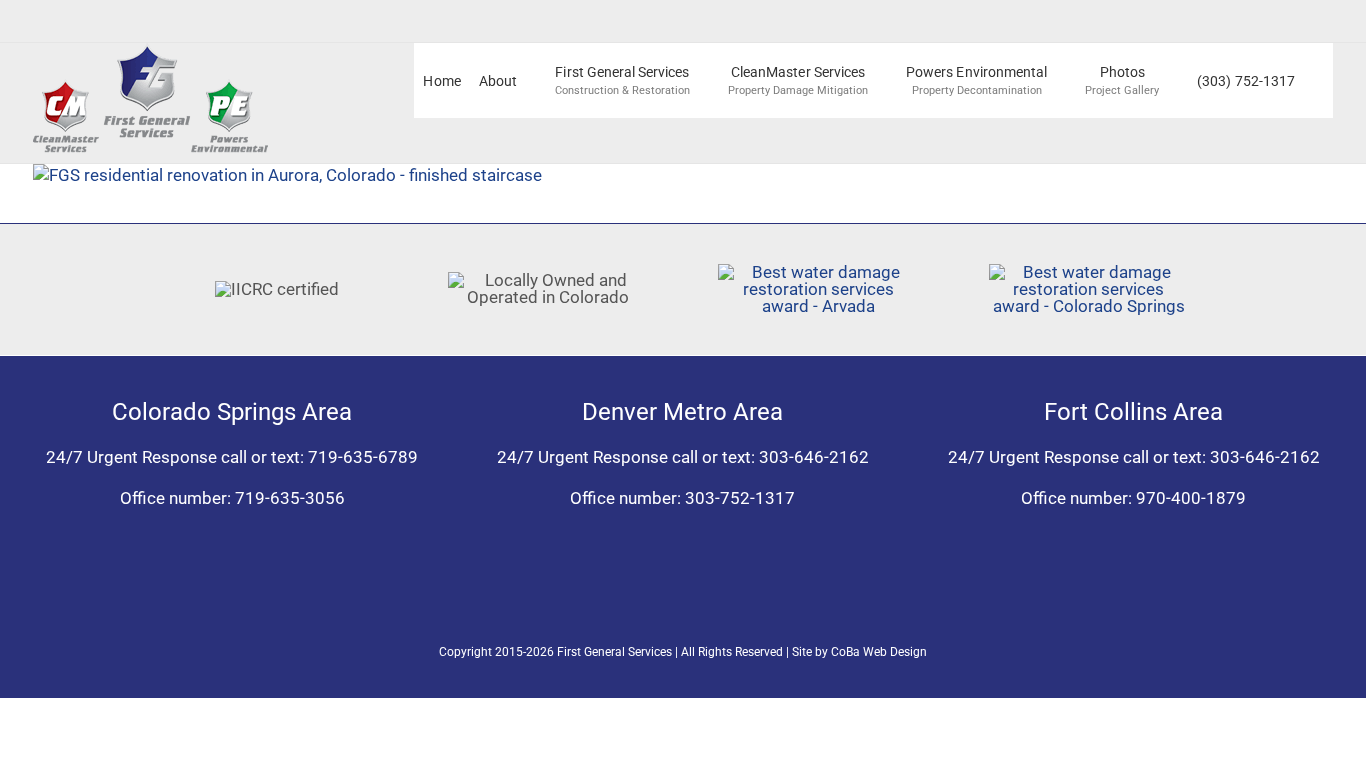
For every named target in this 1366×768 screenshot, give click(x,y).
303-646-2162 (814, 457)
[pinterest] (701, 598)
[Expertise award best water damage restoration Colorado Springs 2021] (1089, 272)
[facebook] (665, 598)
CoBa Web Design (879, 652)
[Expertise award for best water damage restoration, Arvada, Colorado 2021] (818, 272)
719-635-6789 (363, 457)
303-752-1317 (740, 498)
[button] (1318, 80)
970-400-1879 (1191, 498)
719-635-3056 (290, 498)
